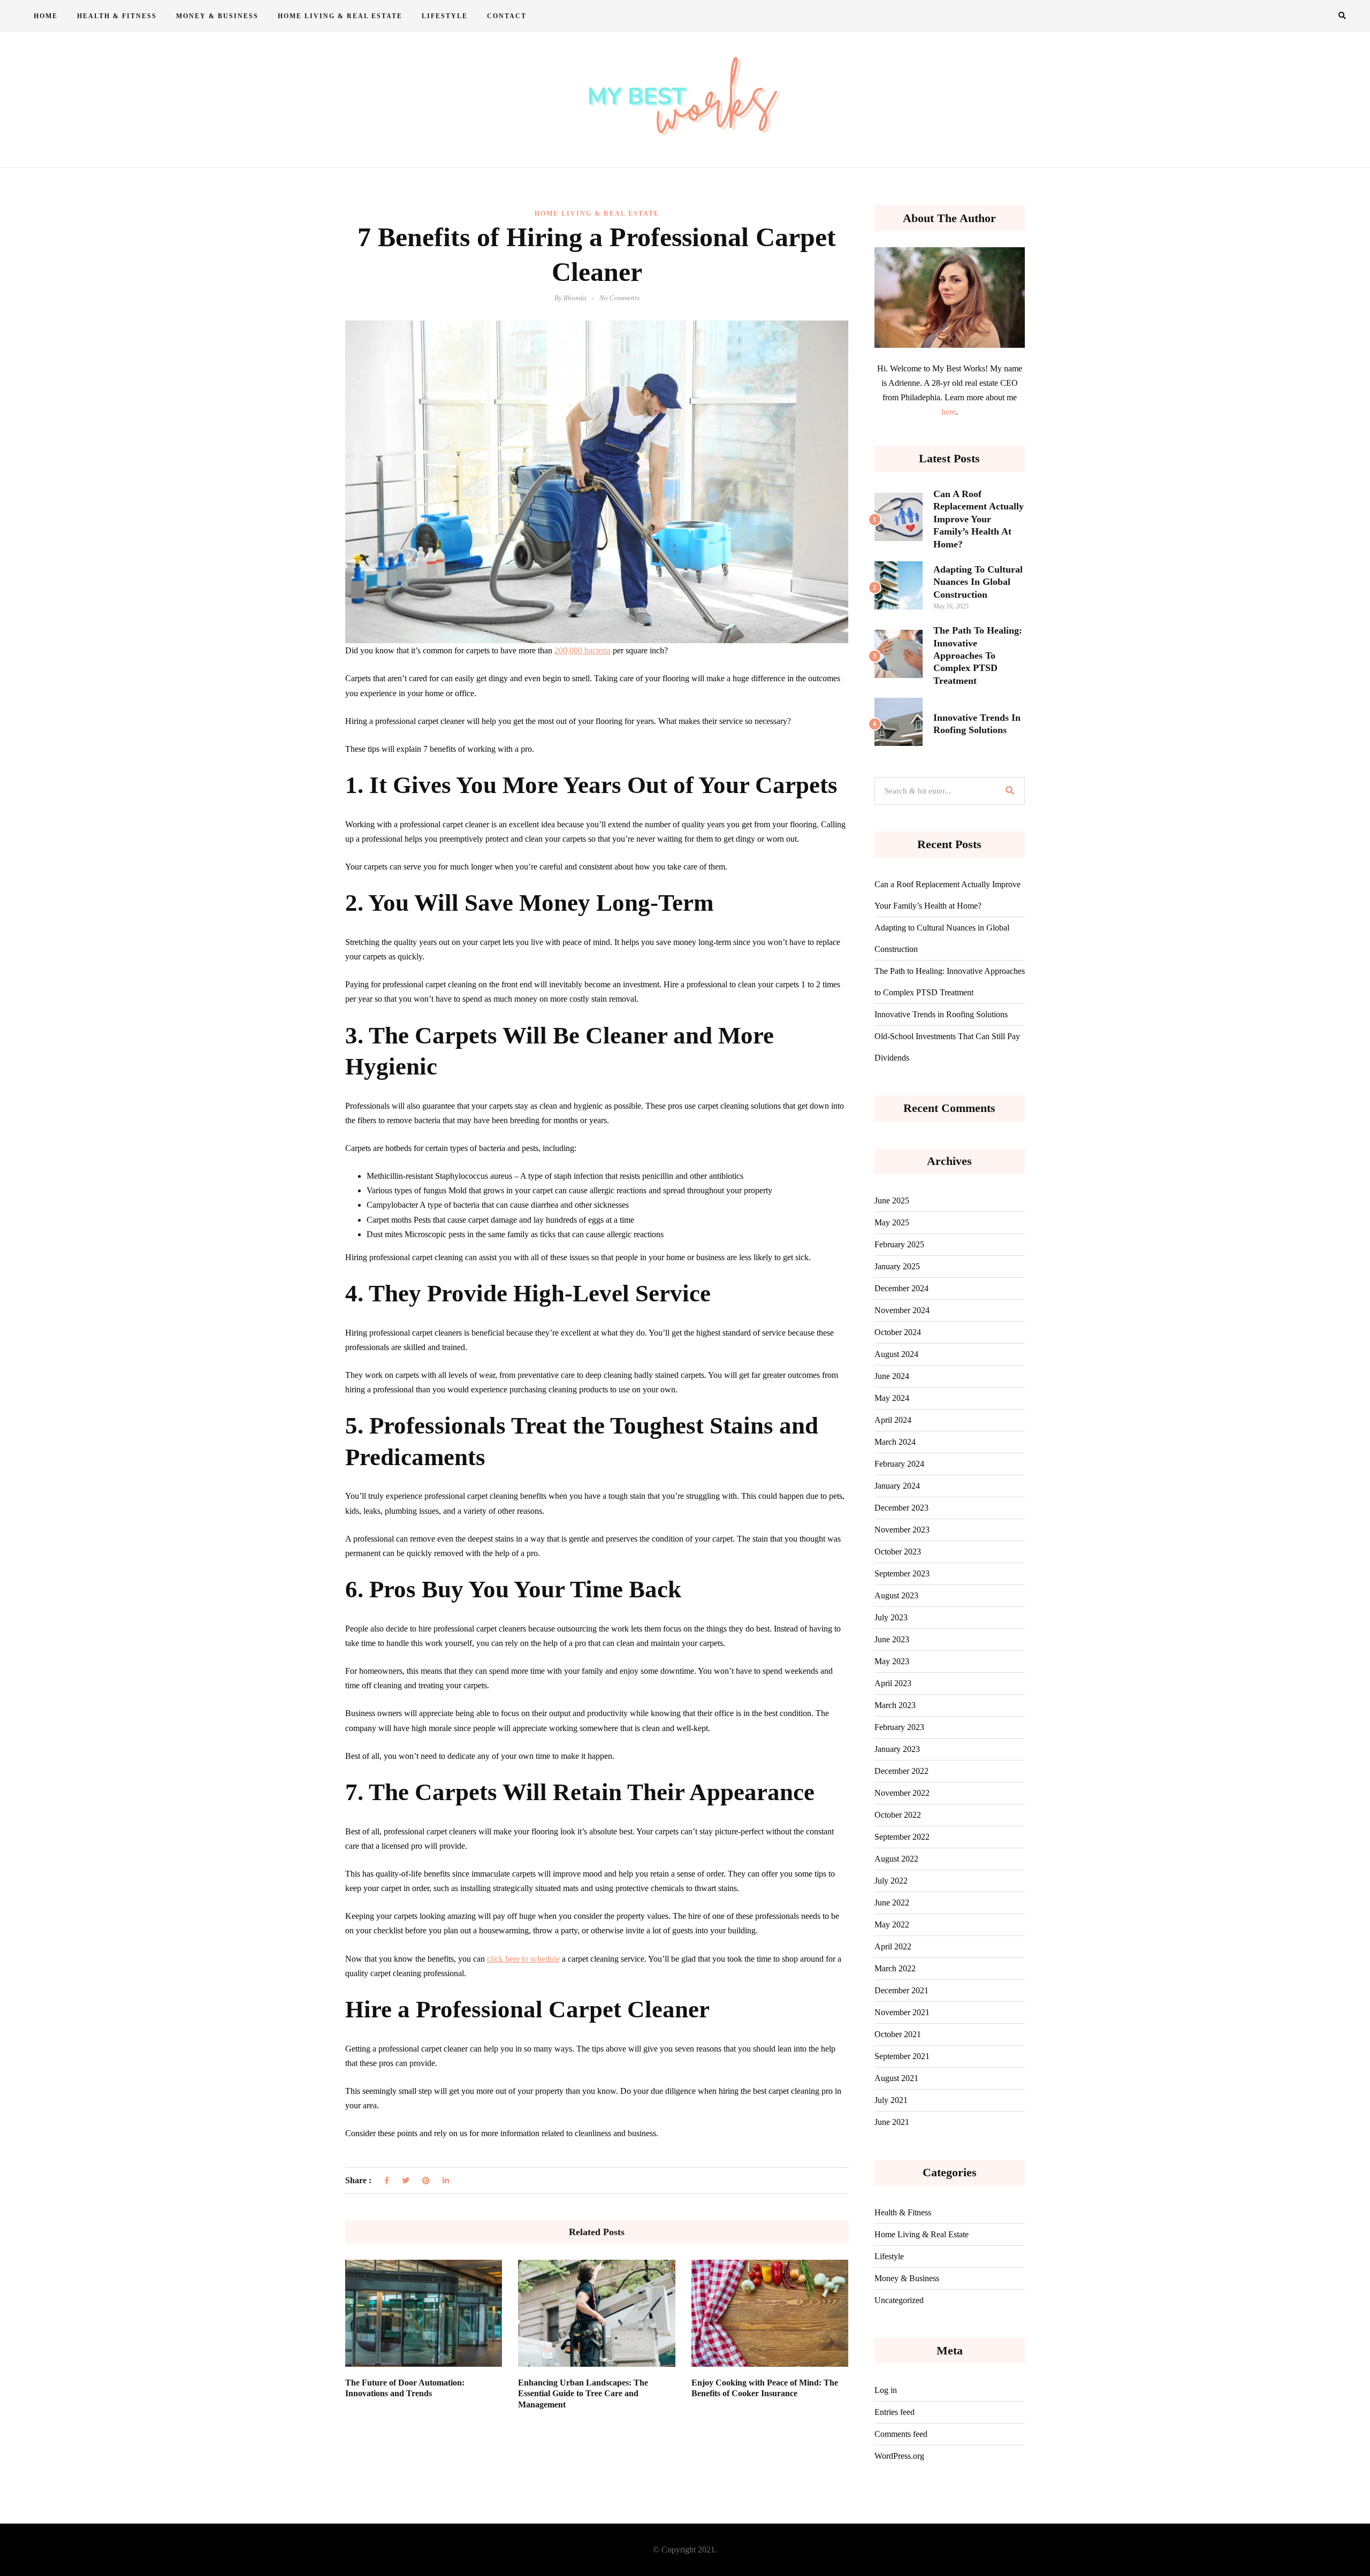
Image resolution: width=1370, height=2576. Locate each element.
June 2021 (892, 2122)
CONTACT (507, 16)
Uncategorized (899, 2300)
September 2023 (902, 1573)
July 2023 (891, 1617)
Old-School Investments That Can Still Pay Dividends (947, 1047)
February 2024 (899, 1464)
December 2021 (901, 1990)
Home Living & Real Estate (340, 16)
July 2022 (891, 1881)
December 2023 (901, 1508)
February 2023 (899, 1727)
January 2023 (897, 1749)
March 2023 (895, 1705)
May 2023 (892, 1661)
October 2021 (898, 2034)
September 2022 (902, 1837)
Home (46, 16)
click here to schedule (523, 1959)
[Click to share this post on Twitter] (406, 2181)
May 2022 (892, 1925)
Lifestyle (445, 16)
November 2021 (902, 2012)
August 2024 (896, 1354)
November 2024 (902, 1310)
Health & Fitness (117, 16)
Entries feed (895, 2412)
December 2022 (901, 1771)
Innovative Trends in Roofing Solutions (941, 1014)
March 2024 (895, 1442)
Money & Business (217, 16)
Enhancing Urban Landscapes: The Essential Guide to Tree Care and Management (583, 2394)
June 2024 (892, 1376)
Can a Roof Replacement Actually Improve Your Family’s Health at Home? (979, 519)
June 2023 (892, 1639)
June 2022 (892, 1903)
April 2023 (893, 1683)
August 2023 (896, 1595)
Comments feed (901, 2434)
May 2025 (892, 1222)
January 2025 (897, 1266)
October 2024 (898, 1332)
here (949, 412)
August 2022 (896, 1859)
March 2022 (895, 1968)
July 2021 (891, 2100)
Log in (886, 2390)
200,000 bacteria (583, 650)
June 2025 (892, 1201)
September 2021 (902, 2056)
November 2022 (902, 1793)
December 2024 (901, 1288)
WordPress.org (899, 2456)
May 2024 (892, 1398)
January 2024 (897, 1486)
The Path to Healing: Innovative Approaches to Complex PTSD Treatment (978, 656)
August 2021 (896, 2078)
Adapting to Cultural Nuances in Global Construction (978, 582)
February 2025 (899, 1244)
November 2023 (902, 1530)
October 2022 (898, 1815)
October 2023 (898, 1552)
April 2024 (893, 1420)
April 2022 (893, 1946)
